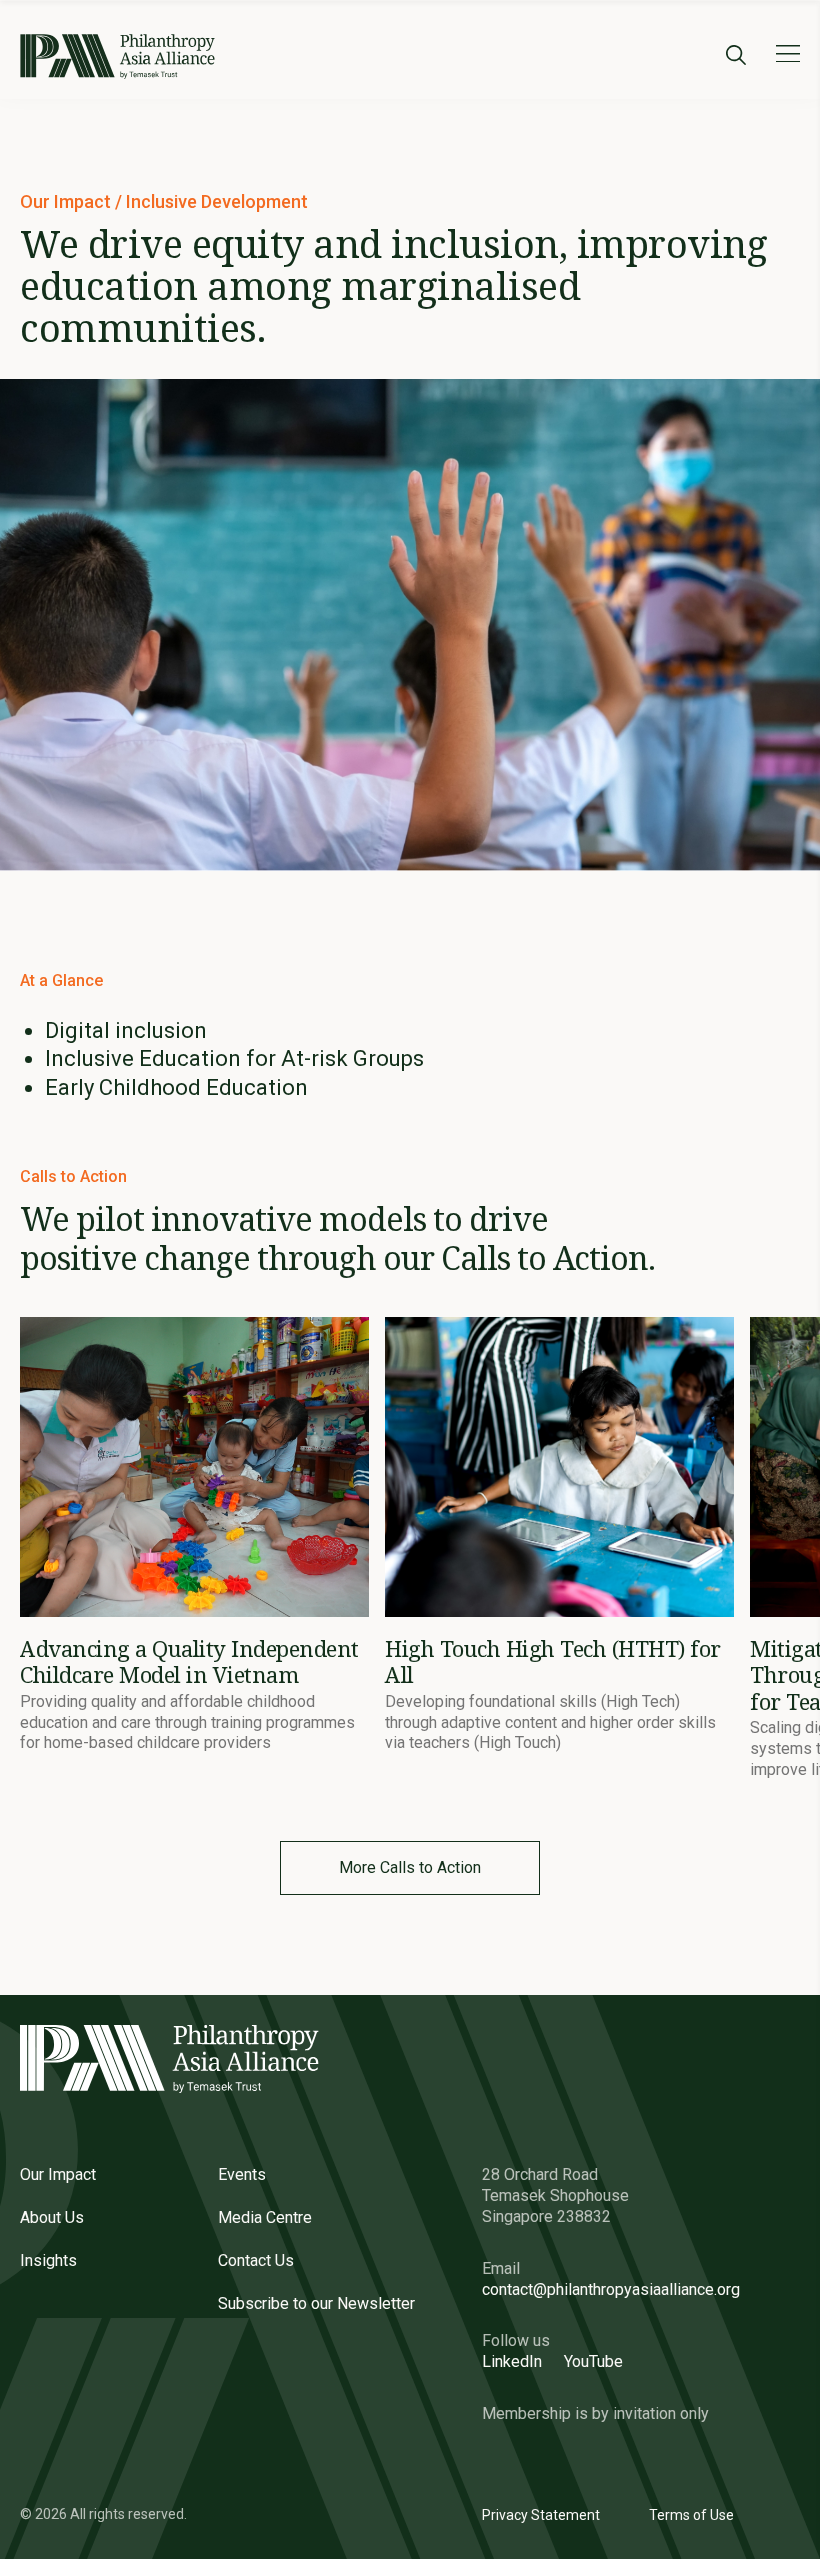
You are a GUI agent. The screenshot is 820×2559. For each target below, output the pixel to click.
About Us (52, 2217)
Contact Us (256, 2260)
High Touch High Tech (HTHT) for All (553, 1661)
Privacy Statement (541, 2515)
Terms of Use (691, 2515)
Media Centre (265, 2217)
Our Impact (67, 201)
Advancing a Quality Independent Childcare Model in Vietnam (189, 1661)
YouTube (593, 2361)
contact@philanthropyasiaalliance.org (611, 2289)
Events (242, 2174)
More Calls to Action (410, 1867)
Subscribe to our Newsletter (316, 2303)
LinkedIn (512, 2361)
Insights (48, 2260)
